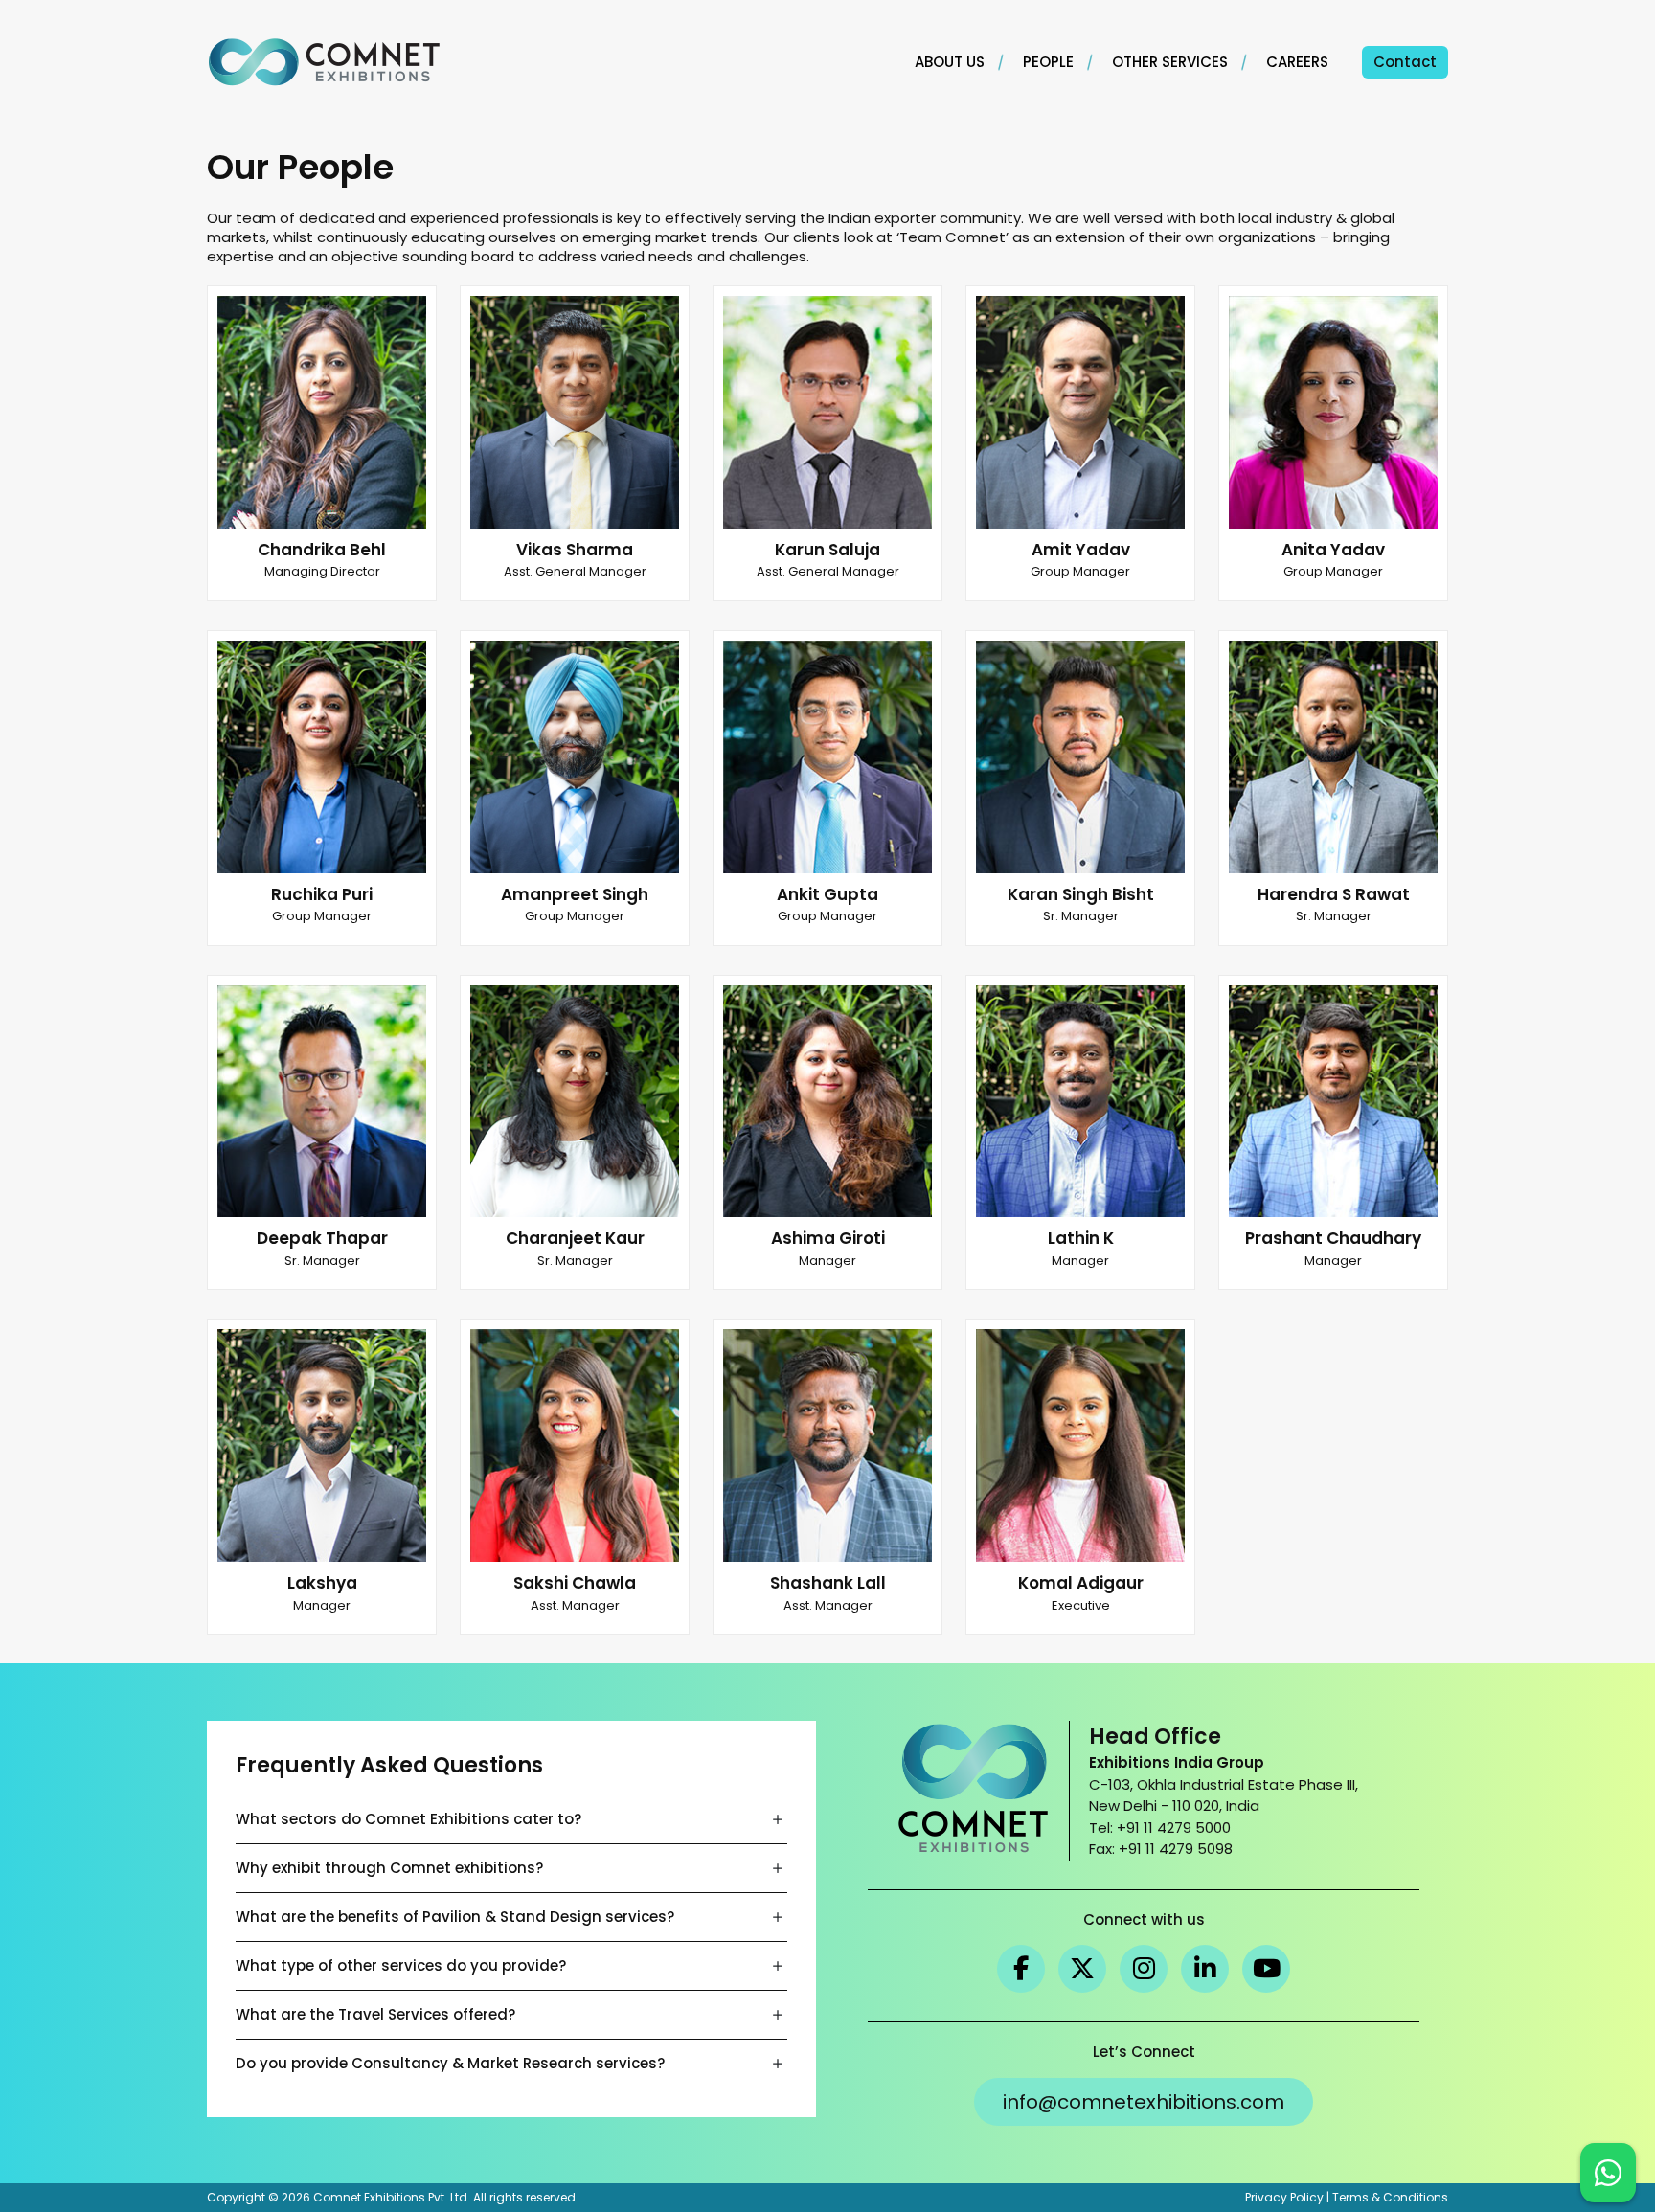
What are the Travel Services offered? (375, 2014)
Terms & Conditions (1390, 2197)
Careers (1297, 62)
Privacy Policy (1284, 2197)
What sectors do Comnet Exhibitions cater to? (408, 1819)
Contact (1405, 62)
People (1048, 62)
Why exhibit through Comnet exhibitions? (389, 1868)
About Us (950, 62)
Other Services (1170, 62)
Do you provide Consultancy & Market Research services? (450, 2063)
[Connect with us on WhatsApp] (1608, 2173)
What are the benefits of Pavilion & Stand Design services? (455, 1917)
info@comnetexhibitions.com (1144, 2102)
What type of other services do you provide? (401, 1965)
